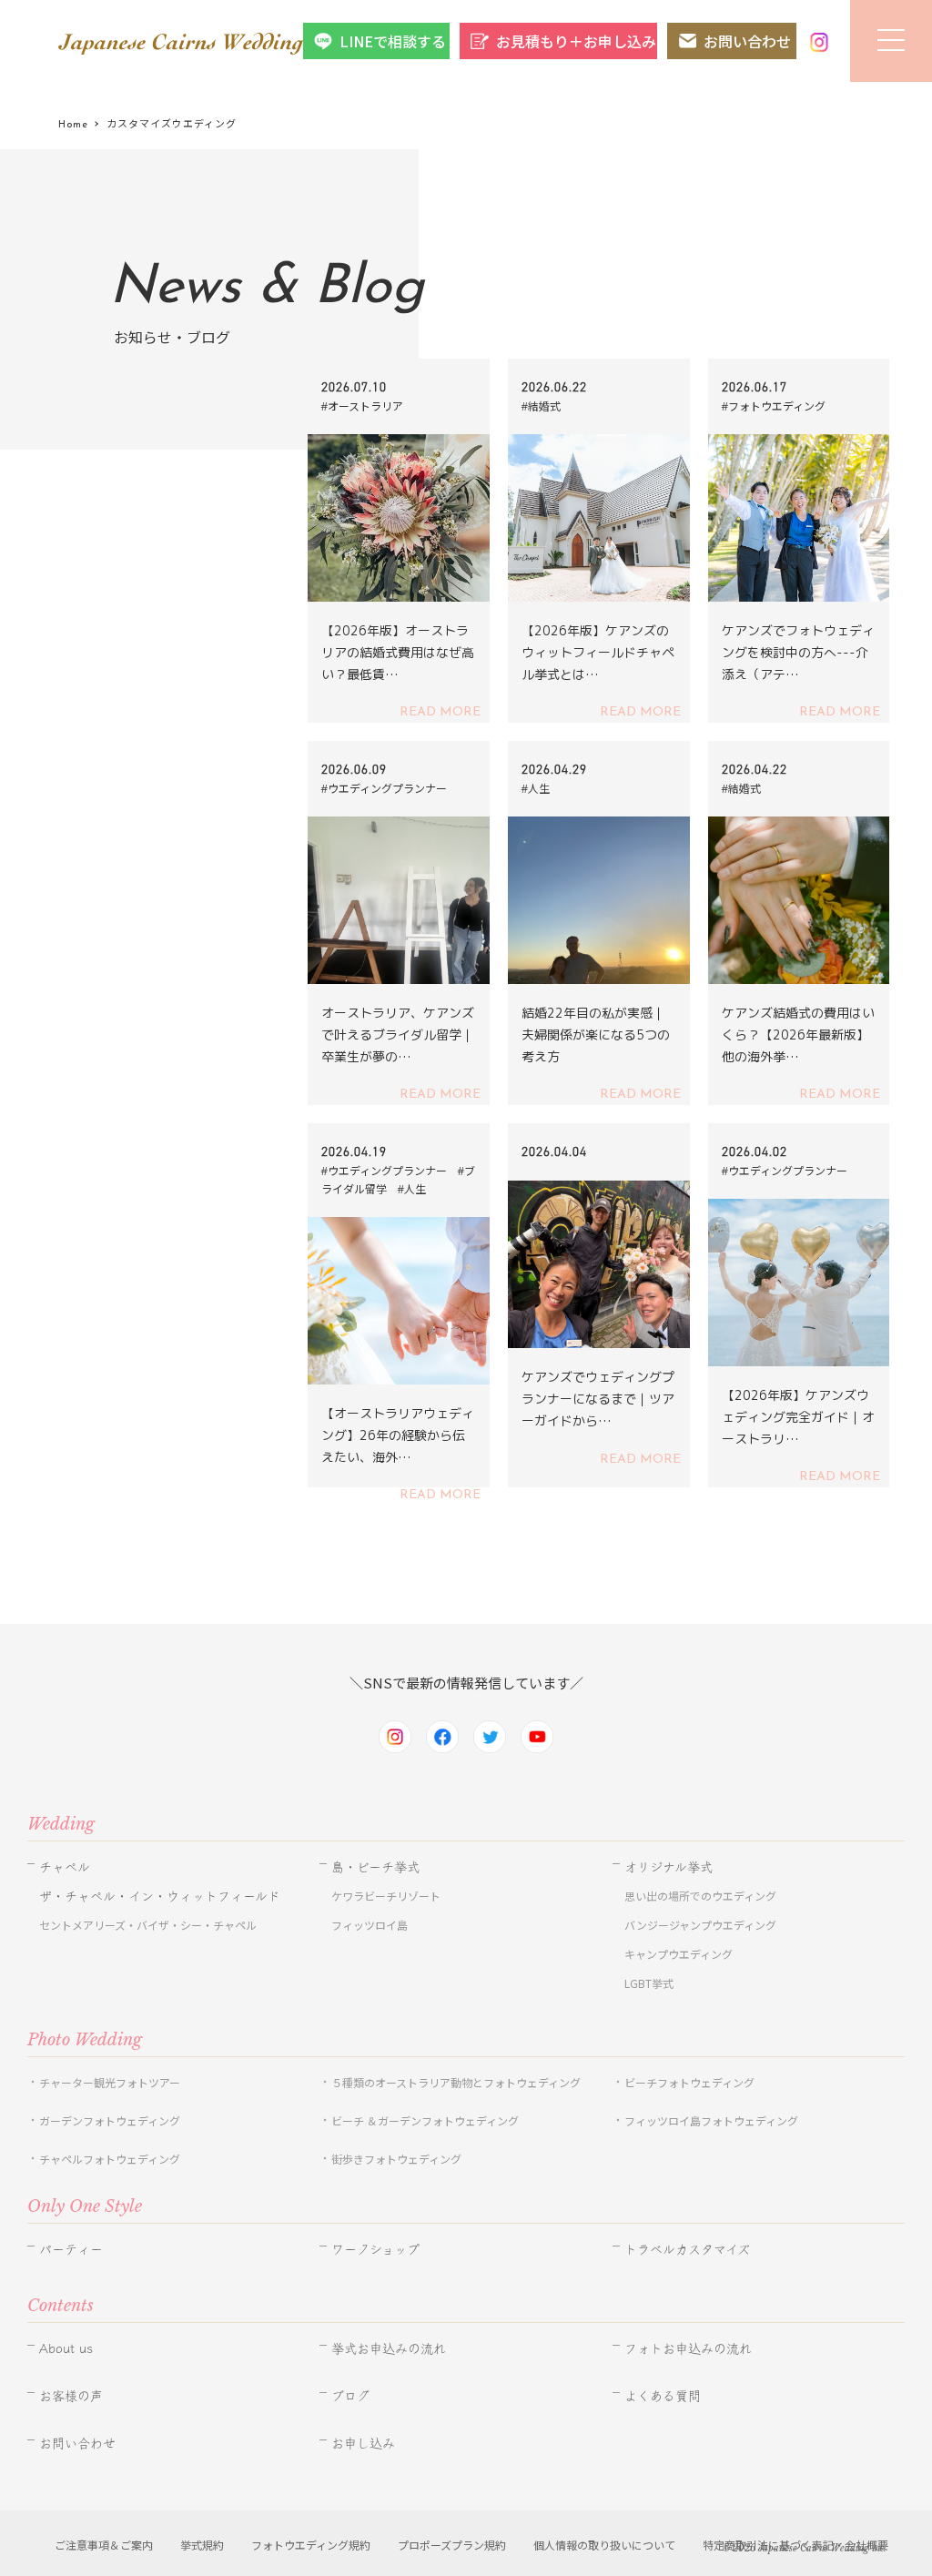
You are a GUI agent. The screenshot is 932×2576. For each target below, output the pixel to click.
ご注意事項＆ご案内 (104, 2545)
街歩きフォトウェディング (396, 2159)
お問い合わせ (747, 41)
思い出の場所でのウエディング (700, 1896)
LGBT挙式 (649, 1983)
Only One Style (85, 2206)
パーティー (71, 2249)
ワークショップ (375, 2249)
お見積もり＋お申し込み (576, 41)
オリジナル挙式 (669, 1867)
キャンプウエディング (679, 1954)
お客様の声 (71, 2396)
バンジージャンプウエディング (700, 1925)
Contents (61, 2306)
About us (66, 2348)
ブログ (350, 2396)
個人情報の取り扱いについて (604, 2545)
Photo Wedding (85, 2040)
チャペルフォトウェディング (110, 2159)
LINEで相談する (393, 41)
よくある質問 (663, 2396)
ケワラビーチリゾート (386, 1896)
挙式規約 (202, 2545)
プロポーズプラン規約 (452, 2545)
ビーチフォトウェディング (689, 2082)
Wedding (61, 1824)
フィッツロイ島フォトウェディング (711, 2120)
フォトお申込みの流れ (688, 2348)
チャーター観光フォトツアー (110, 2082)
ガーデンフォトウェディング (110, 2120)
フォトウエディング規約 (311, 2545)
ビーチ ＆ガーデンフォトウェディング (425, 2120)
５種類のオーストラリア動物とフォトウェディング (461, 2082)
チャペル (65, 1867)
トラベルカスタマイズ (687, 2249)
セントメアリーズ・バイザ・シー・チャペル (148, 1925)
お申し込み (363, 2443)
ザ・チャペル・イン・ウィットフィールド (160, 1896)
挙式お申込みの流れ (389, 2348)
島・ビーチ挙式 (375, 1867)
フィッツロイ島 (370, 1925)
